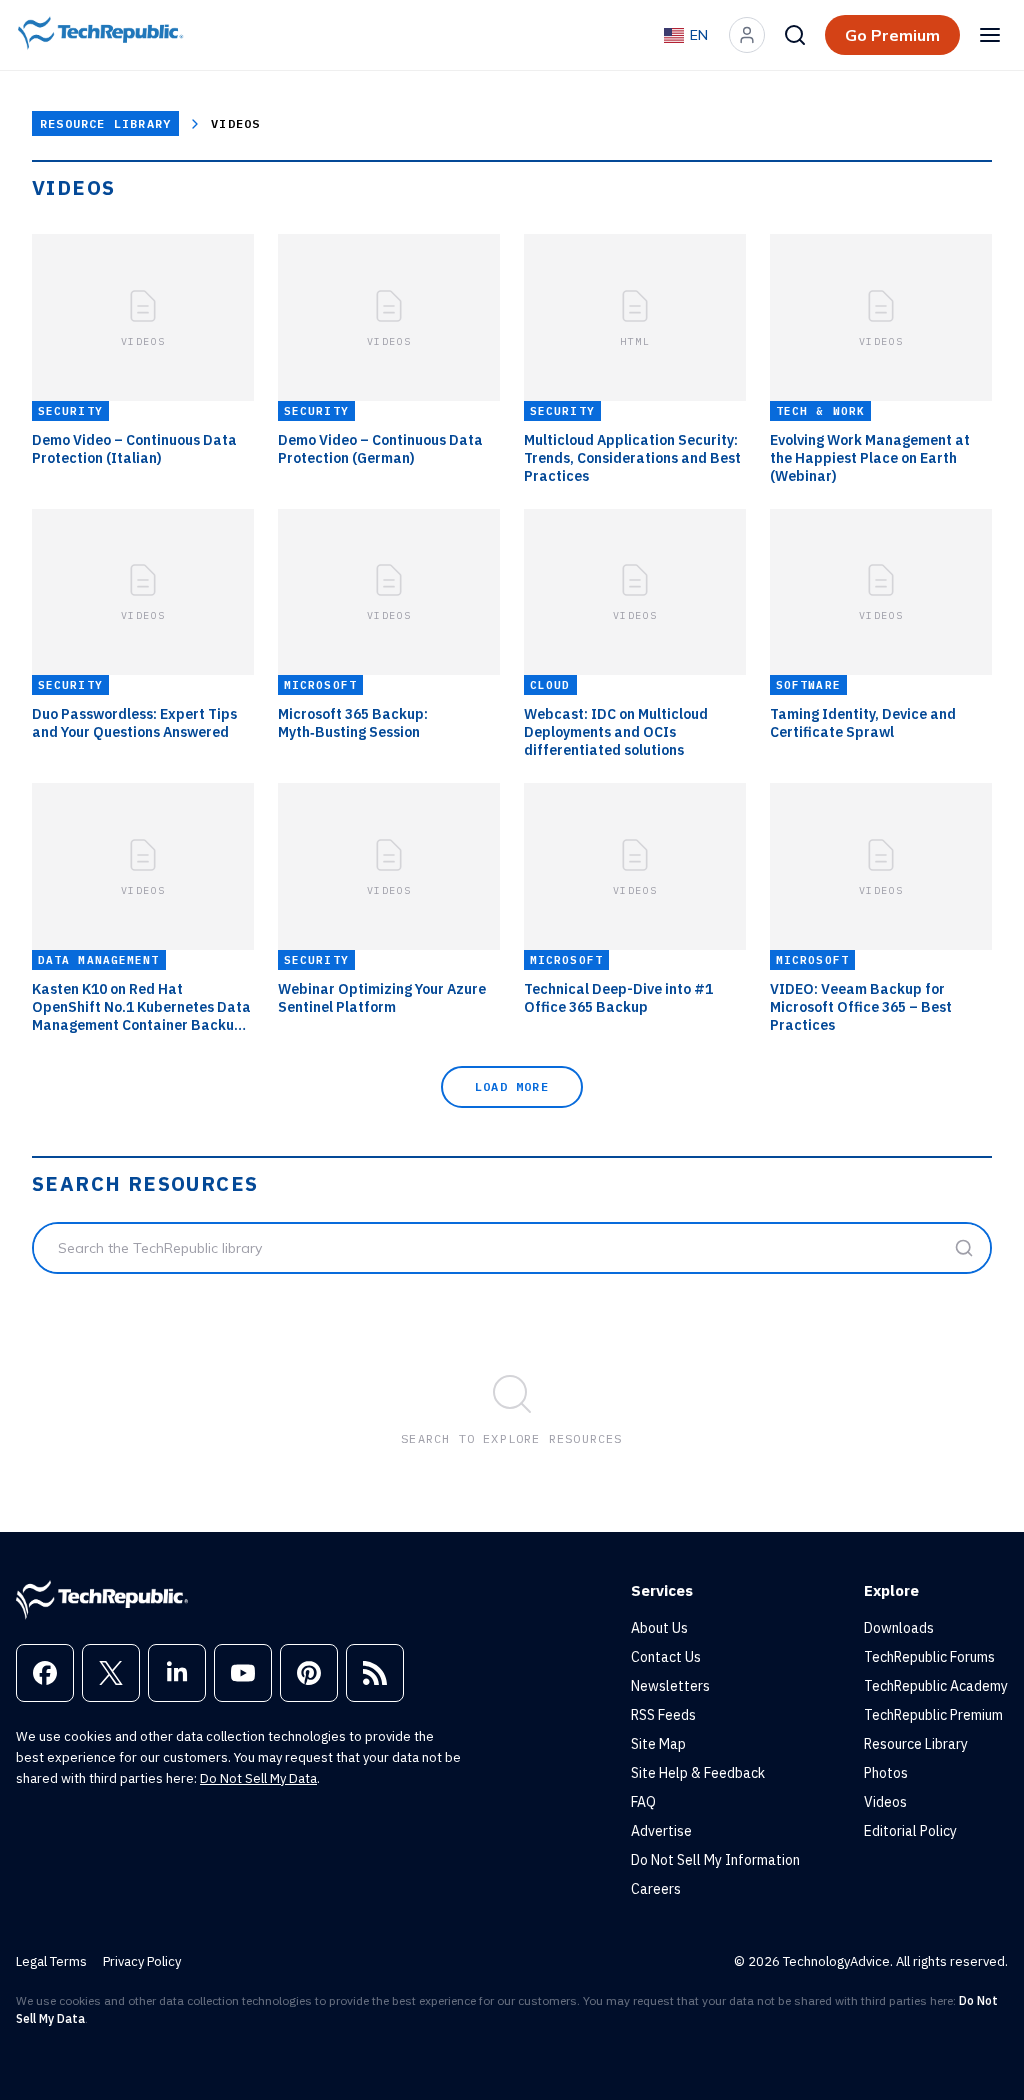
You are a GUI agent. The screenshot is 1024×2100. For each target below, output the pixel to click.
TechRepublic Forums (929, 1657)
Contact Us (666, 1657)
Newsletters (670, 1686)
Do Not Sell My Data (258, 1778)
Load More (512, 1086)
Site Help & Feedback (698, 1773)
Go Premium (892, 35)
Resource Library (105, 123)
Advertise (661, 1831)
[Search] (795, 35)
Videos (885, 1802)
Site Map (658, 1744)
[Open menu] (990, 35)
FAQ (643, 1802)
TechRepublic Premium (933, 1715)
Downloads (899, 1628)
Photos (886, 1773)
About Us (659, 1628)
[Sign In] (747, 35)
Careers (656, 1889)
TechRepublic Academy (936, 1686)
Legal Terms (51, 1961)
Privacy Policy (142, 1961)
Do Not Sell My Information (715, 1860)
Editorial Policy (910, 1831)
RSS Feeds (663, 1715)
